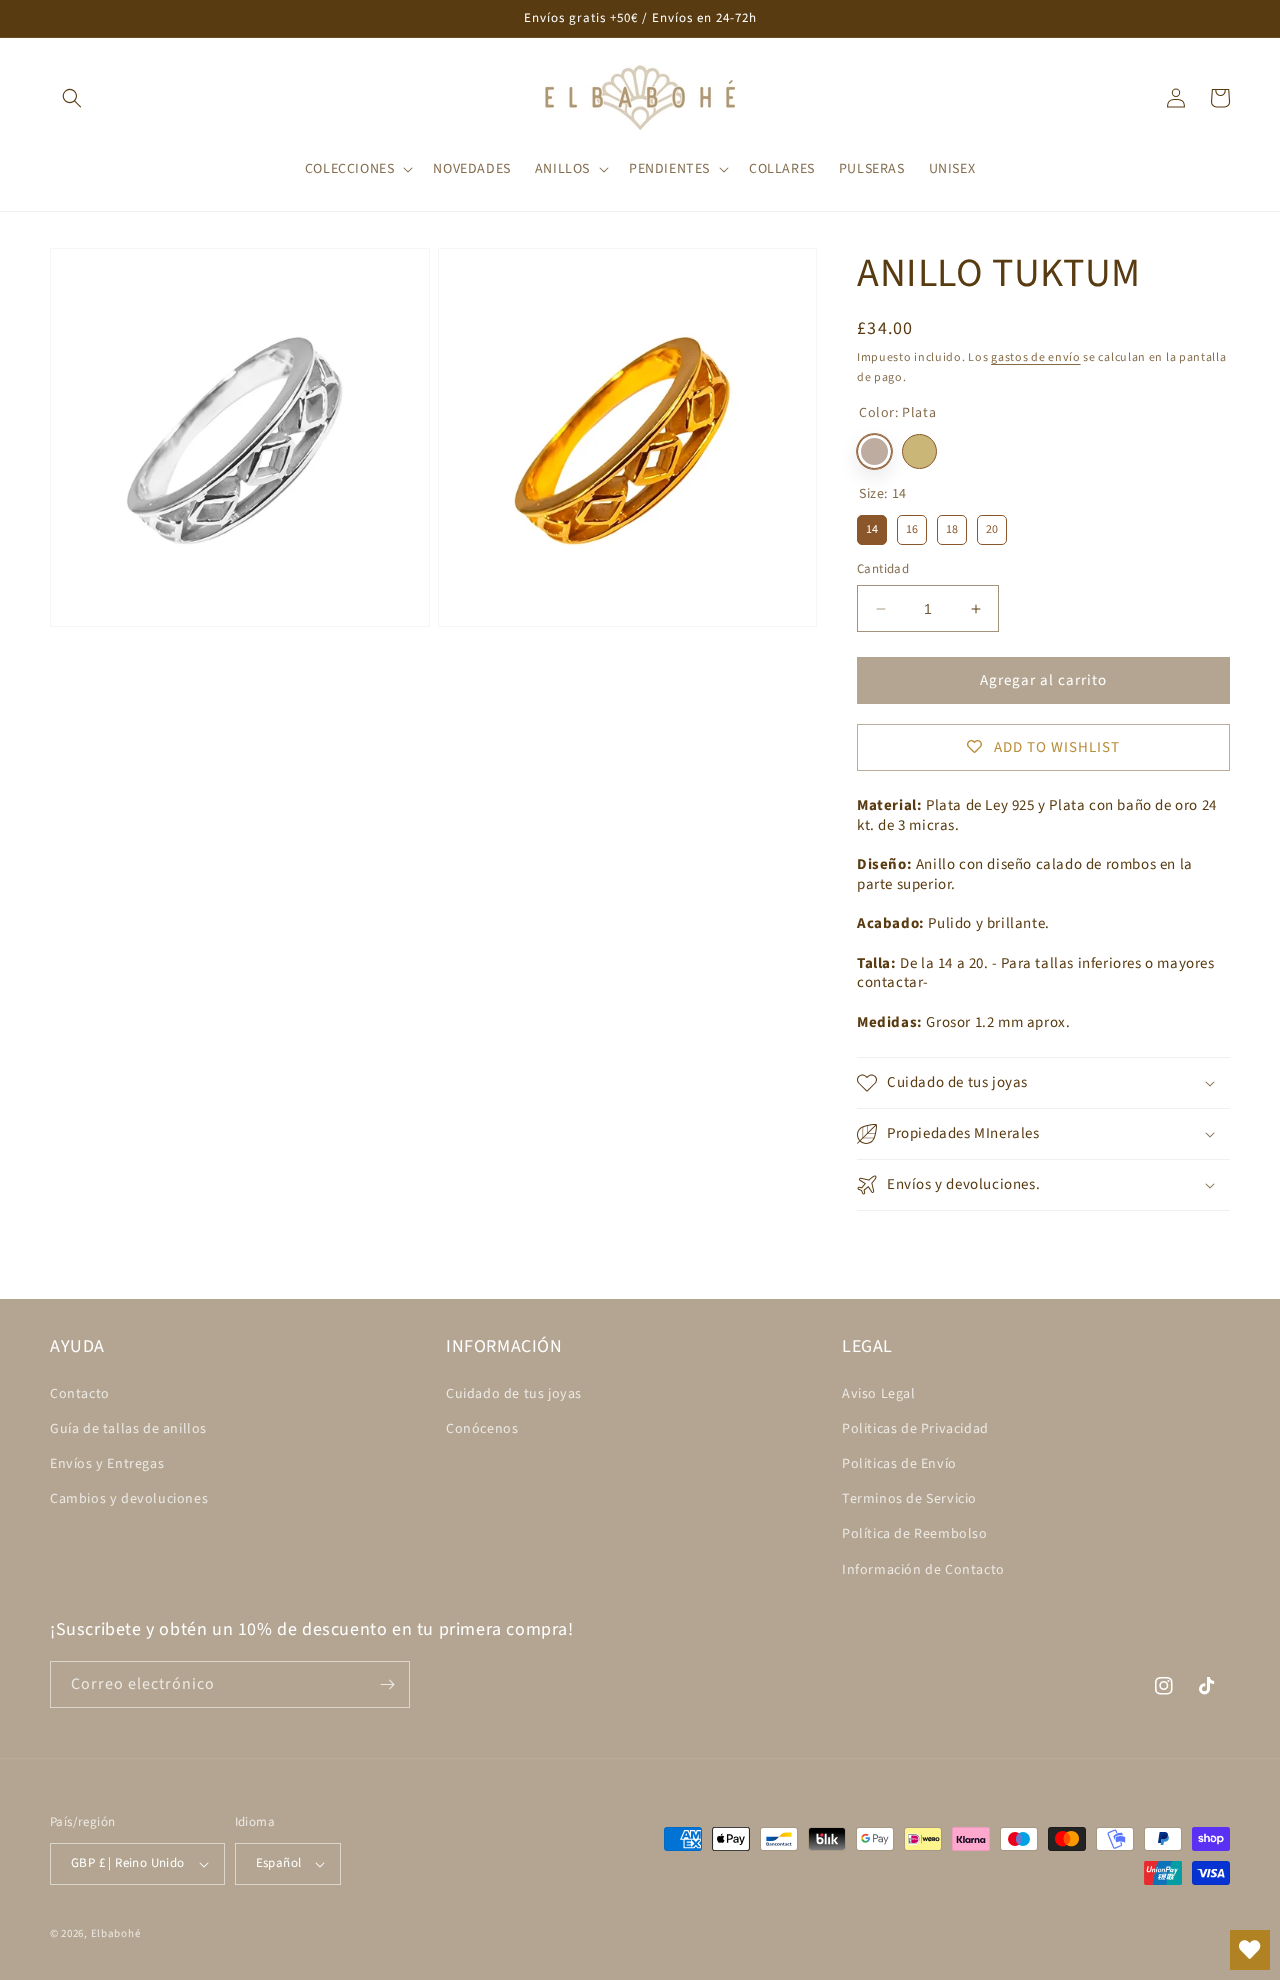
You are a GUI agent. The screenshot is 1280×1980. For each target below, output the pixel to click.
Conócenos (482, 1429)
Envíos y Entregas (107, 1464)
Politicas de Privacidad (915, 1429)
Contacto (80, 1394)
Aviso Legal (879, 1394)
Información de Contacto (923, 1570)
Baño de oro (919, 451)
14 (872, 526)
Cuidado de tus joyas (514, 1394)
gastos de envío (1036, 357)
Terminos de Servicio (909, 1499)
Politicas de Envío (899, 1464)
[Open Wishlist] (1250, 1950)
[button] (72, 98)
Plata (874, 451)
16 (912, 526)
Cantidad (883, 569)
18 (952, 526)
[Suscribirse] (387, 1684)
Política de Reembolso (915, 1534)
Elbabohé (116, 1933)
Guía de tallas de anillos (128, 1429)
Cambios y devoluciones (129, 1499)
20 (992, 526)
